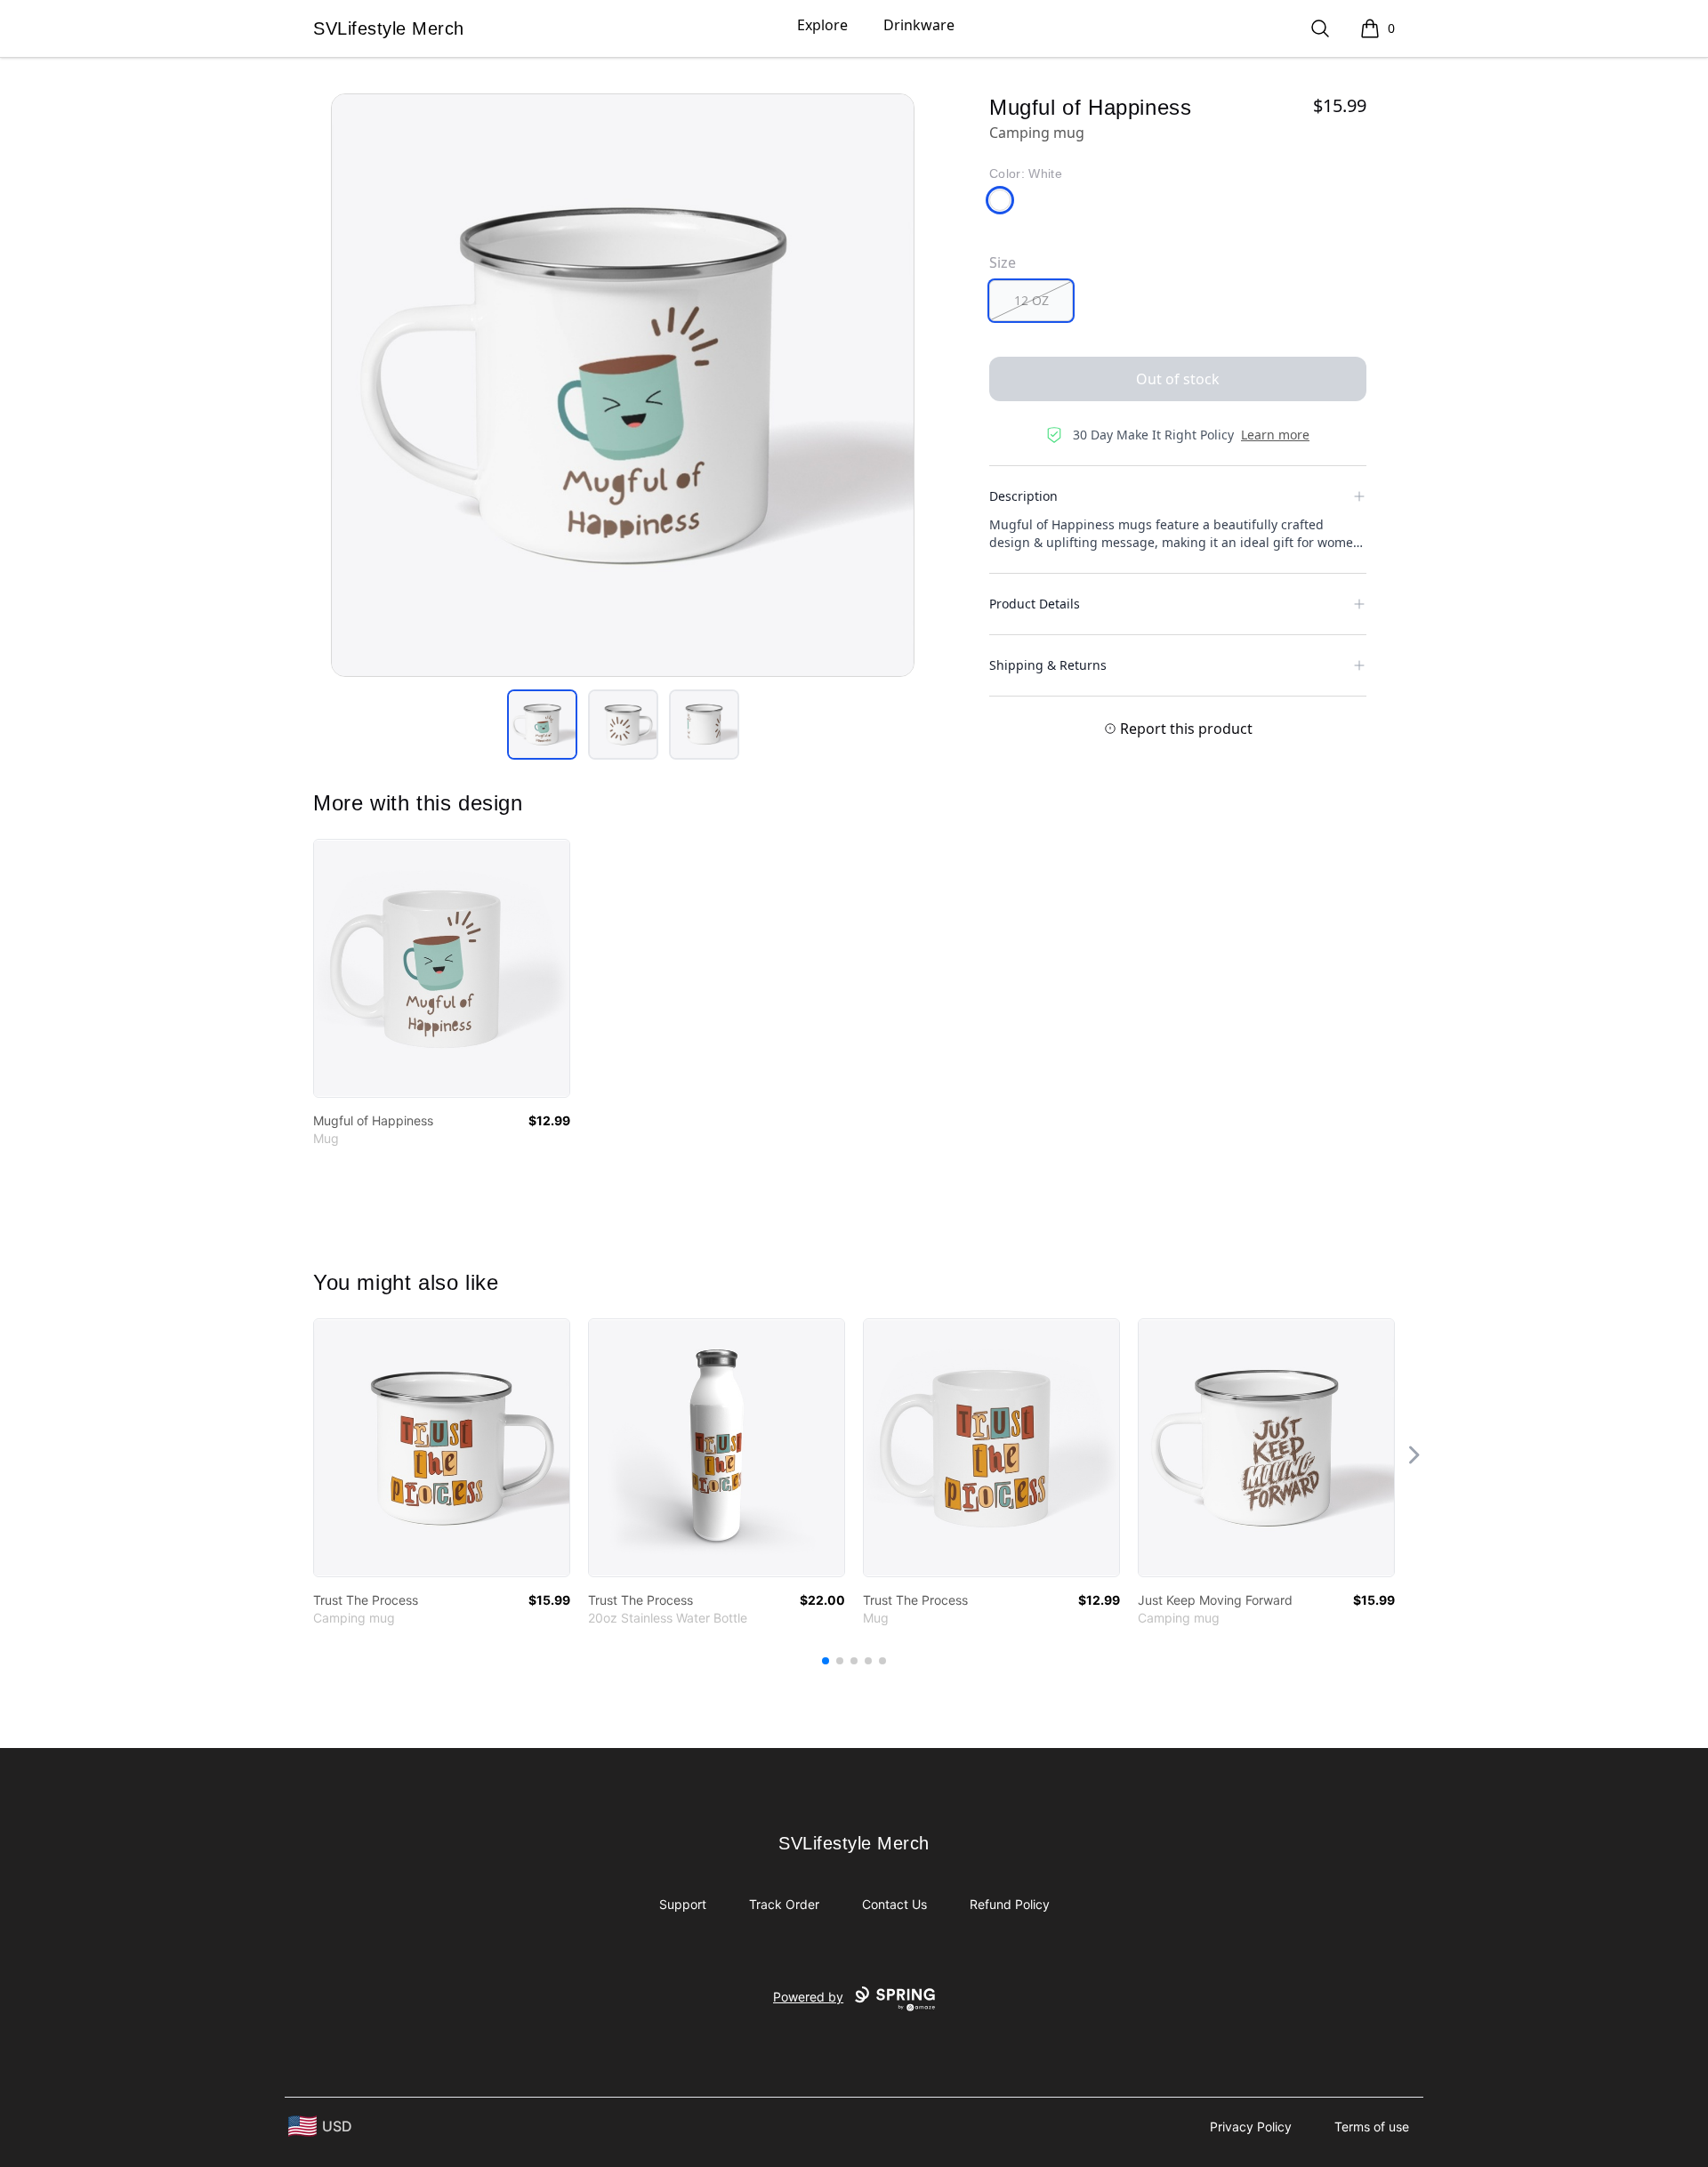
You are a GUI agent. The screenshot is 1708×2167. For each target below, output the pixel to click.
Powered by (808, 1997)
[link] (442, 968)
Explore (822, 25)
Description (1023, 496)
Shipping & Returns (1048, 665)
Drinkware (919, 25)
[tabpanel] (623, 385)
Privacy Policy (1251, 2127)
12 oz (1031, 300)
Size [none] (1003, 262)
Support (683, 1904)
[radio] (1031, 301)
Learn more (1275, 435)
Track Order (784, 1904)
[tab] (542, 725)
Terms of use (1372, 2127)
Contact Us (894, 1904)
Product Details (1035, 604)
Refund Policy (1010, 1904)
